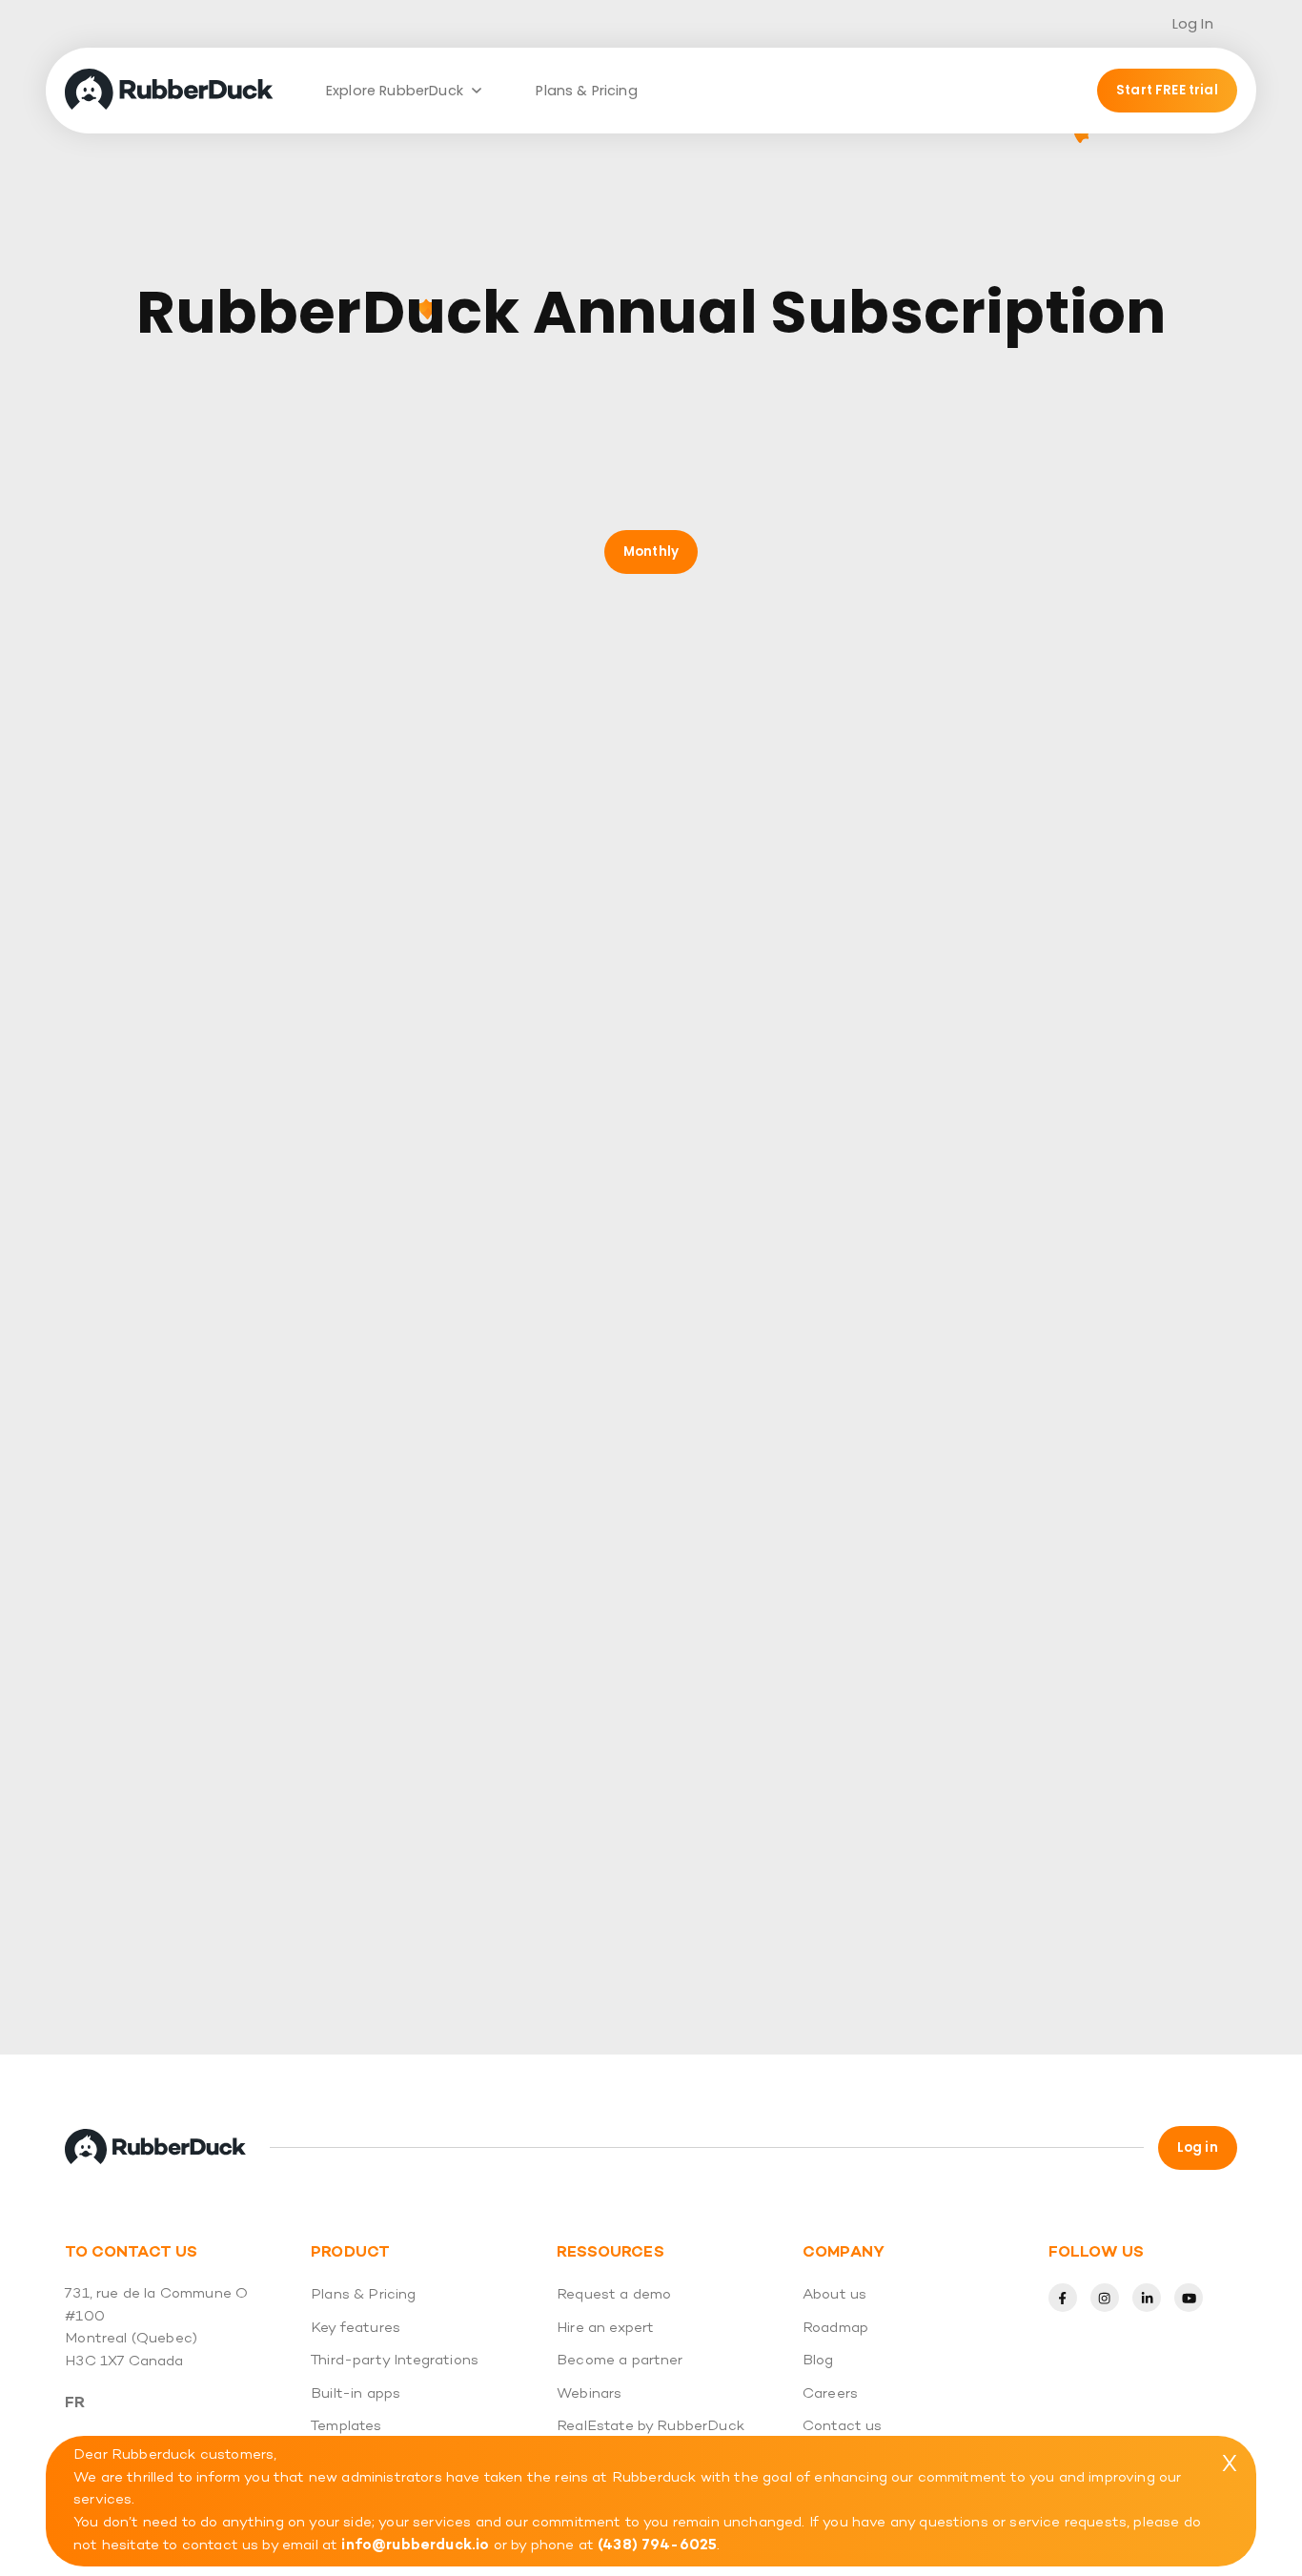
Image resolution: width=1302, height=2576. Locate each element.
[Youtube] (1189, 2298)
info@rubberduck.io (415, 2545)
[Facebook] (1063, 2298)
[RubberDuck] (174, 91)
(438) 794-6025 (657, 2545)
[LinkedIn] (1147, 2298)
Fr (75, 2403)
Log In (1193, 24)
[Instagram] (1105, 2298)
